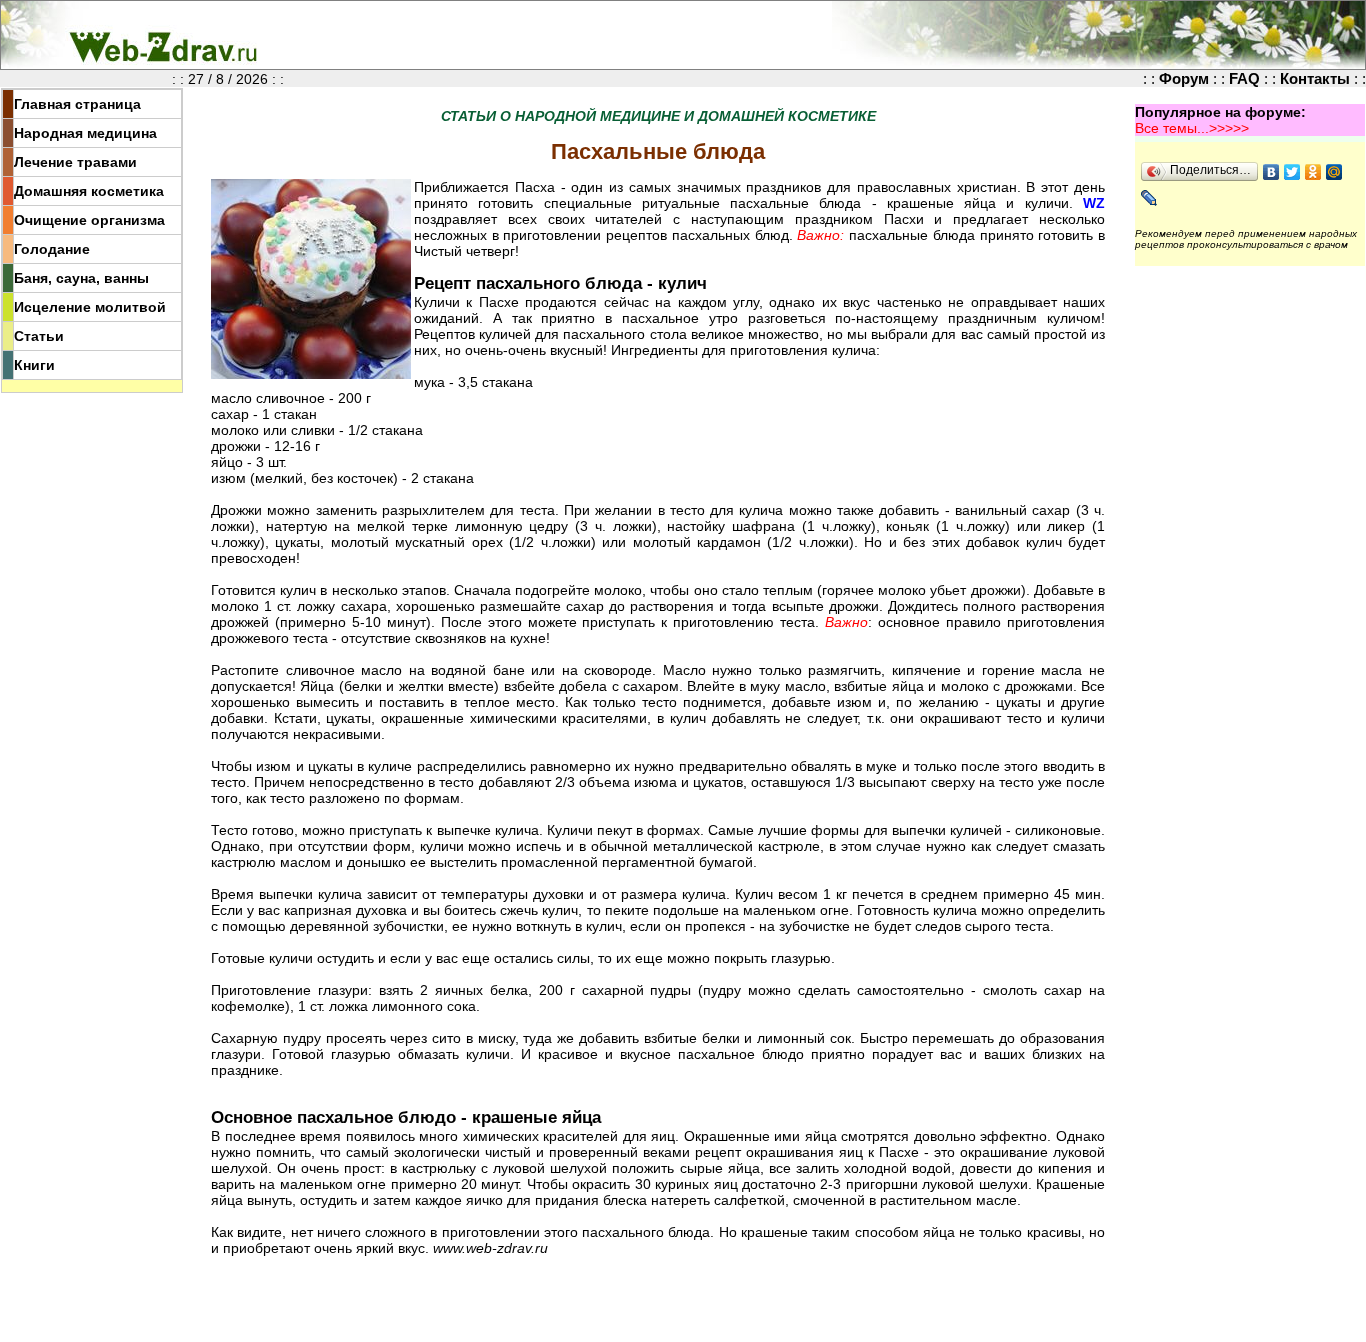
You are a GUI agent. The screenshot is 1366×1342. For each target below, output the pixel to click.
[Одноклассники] (1313, 172)
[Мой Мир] (1334, 172)
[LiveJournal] (1149, 198)
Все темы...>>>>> (1192, 128)
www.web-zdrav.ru (490, 1248)
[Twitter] (1292, 172)
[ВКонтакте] (1271, 172)
